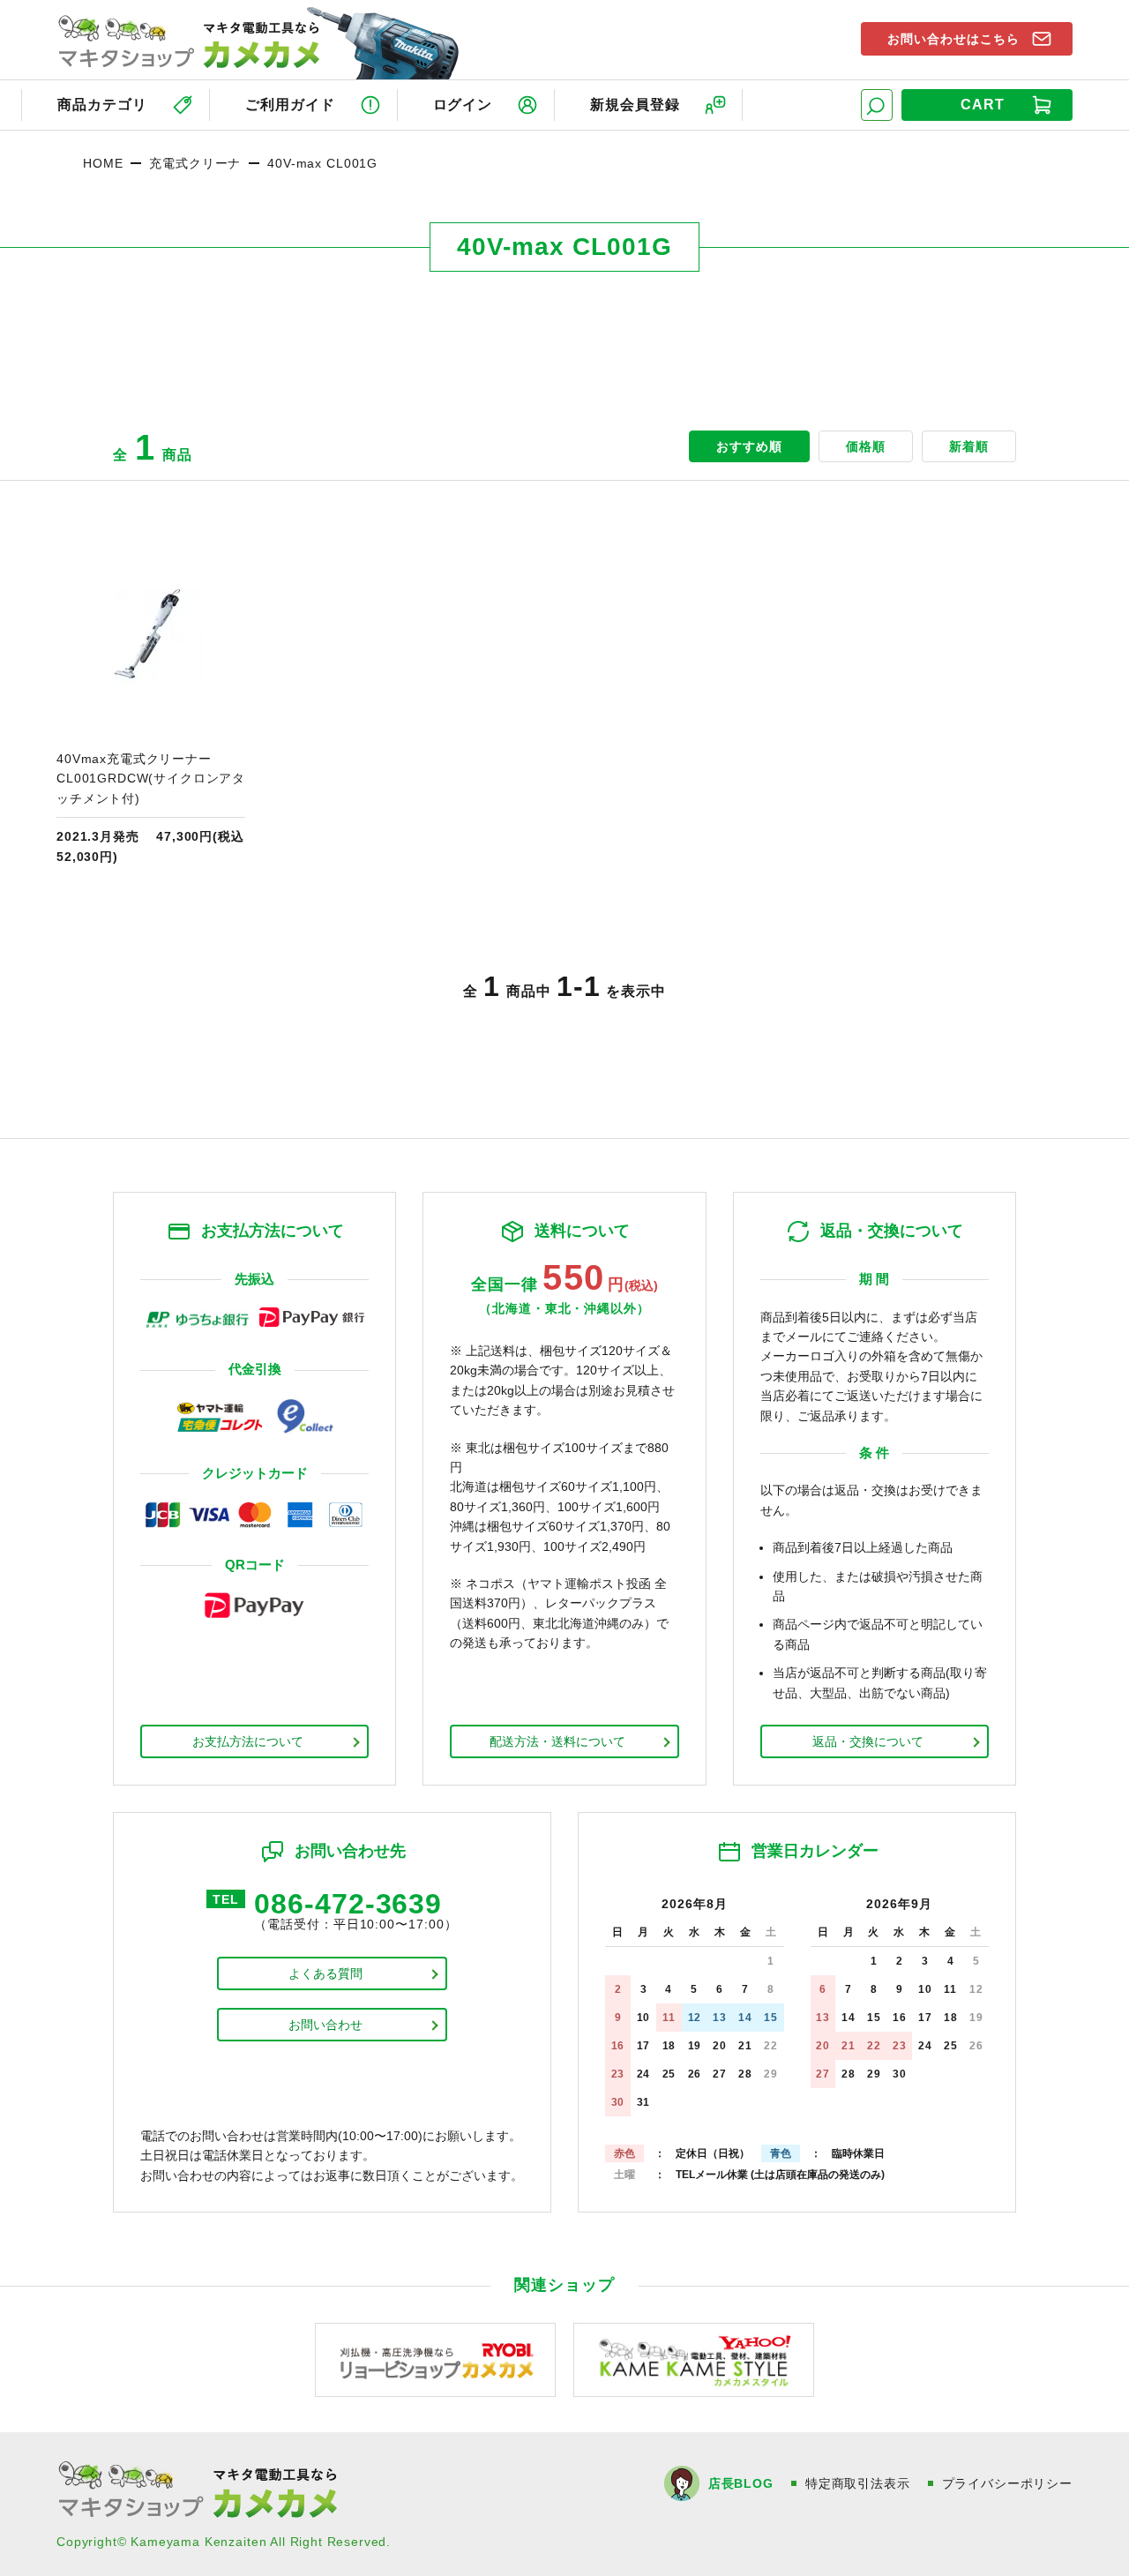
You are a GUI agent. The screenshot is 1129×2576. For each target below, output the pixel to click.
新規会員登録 (635, 105)
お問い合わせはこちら (953, 39)
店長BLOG (741, 2483)
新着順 (969, 446)
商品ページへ (151, 704)
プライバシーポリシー (1007, 2483)
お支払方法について (248, 1741)
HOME (103, 163)
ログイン (463, 105)
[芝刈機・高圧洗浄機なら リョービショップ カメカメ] (435, 2359)
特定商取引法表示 (858, 2483)
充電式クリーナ (195, 163)
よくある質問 (325, 1973)
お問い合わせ (325, 2025)
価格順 (866, 446)
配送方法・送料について (557, 1741)
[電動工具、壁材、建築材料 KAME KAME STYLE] (694, 2359)
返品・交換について (868, 1741)
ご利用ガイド (290, 105)
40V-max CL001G (322, 163)
